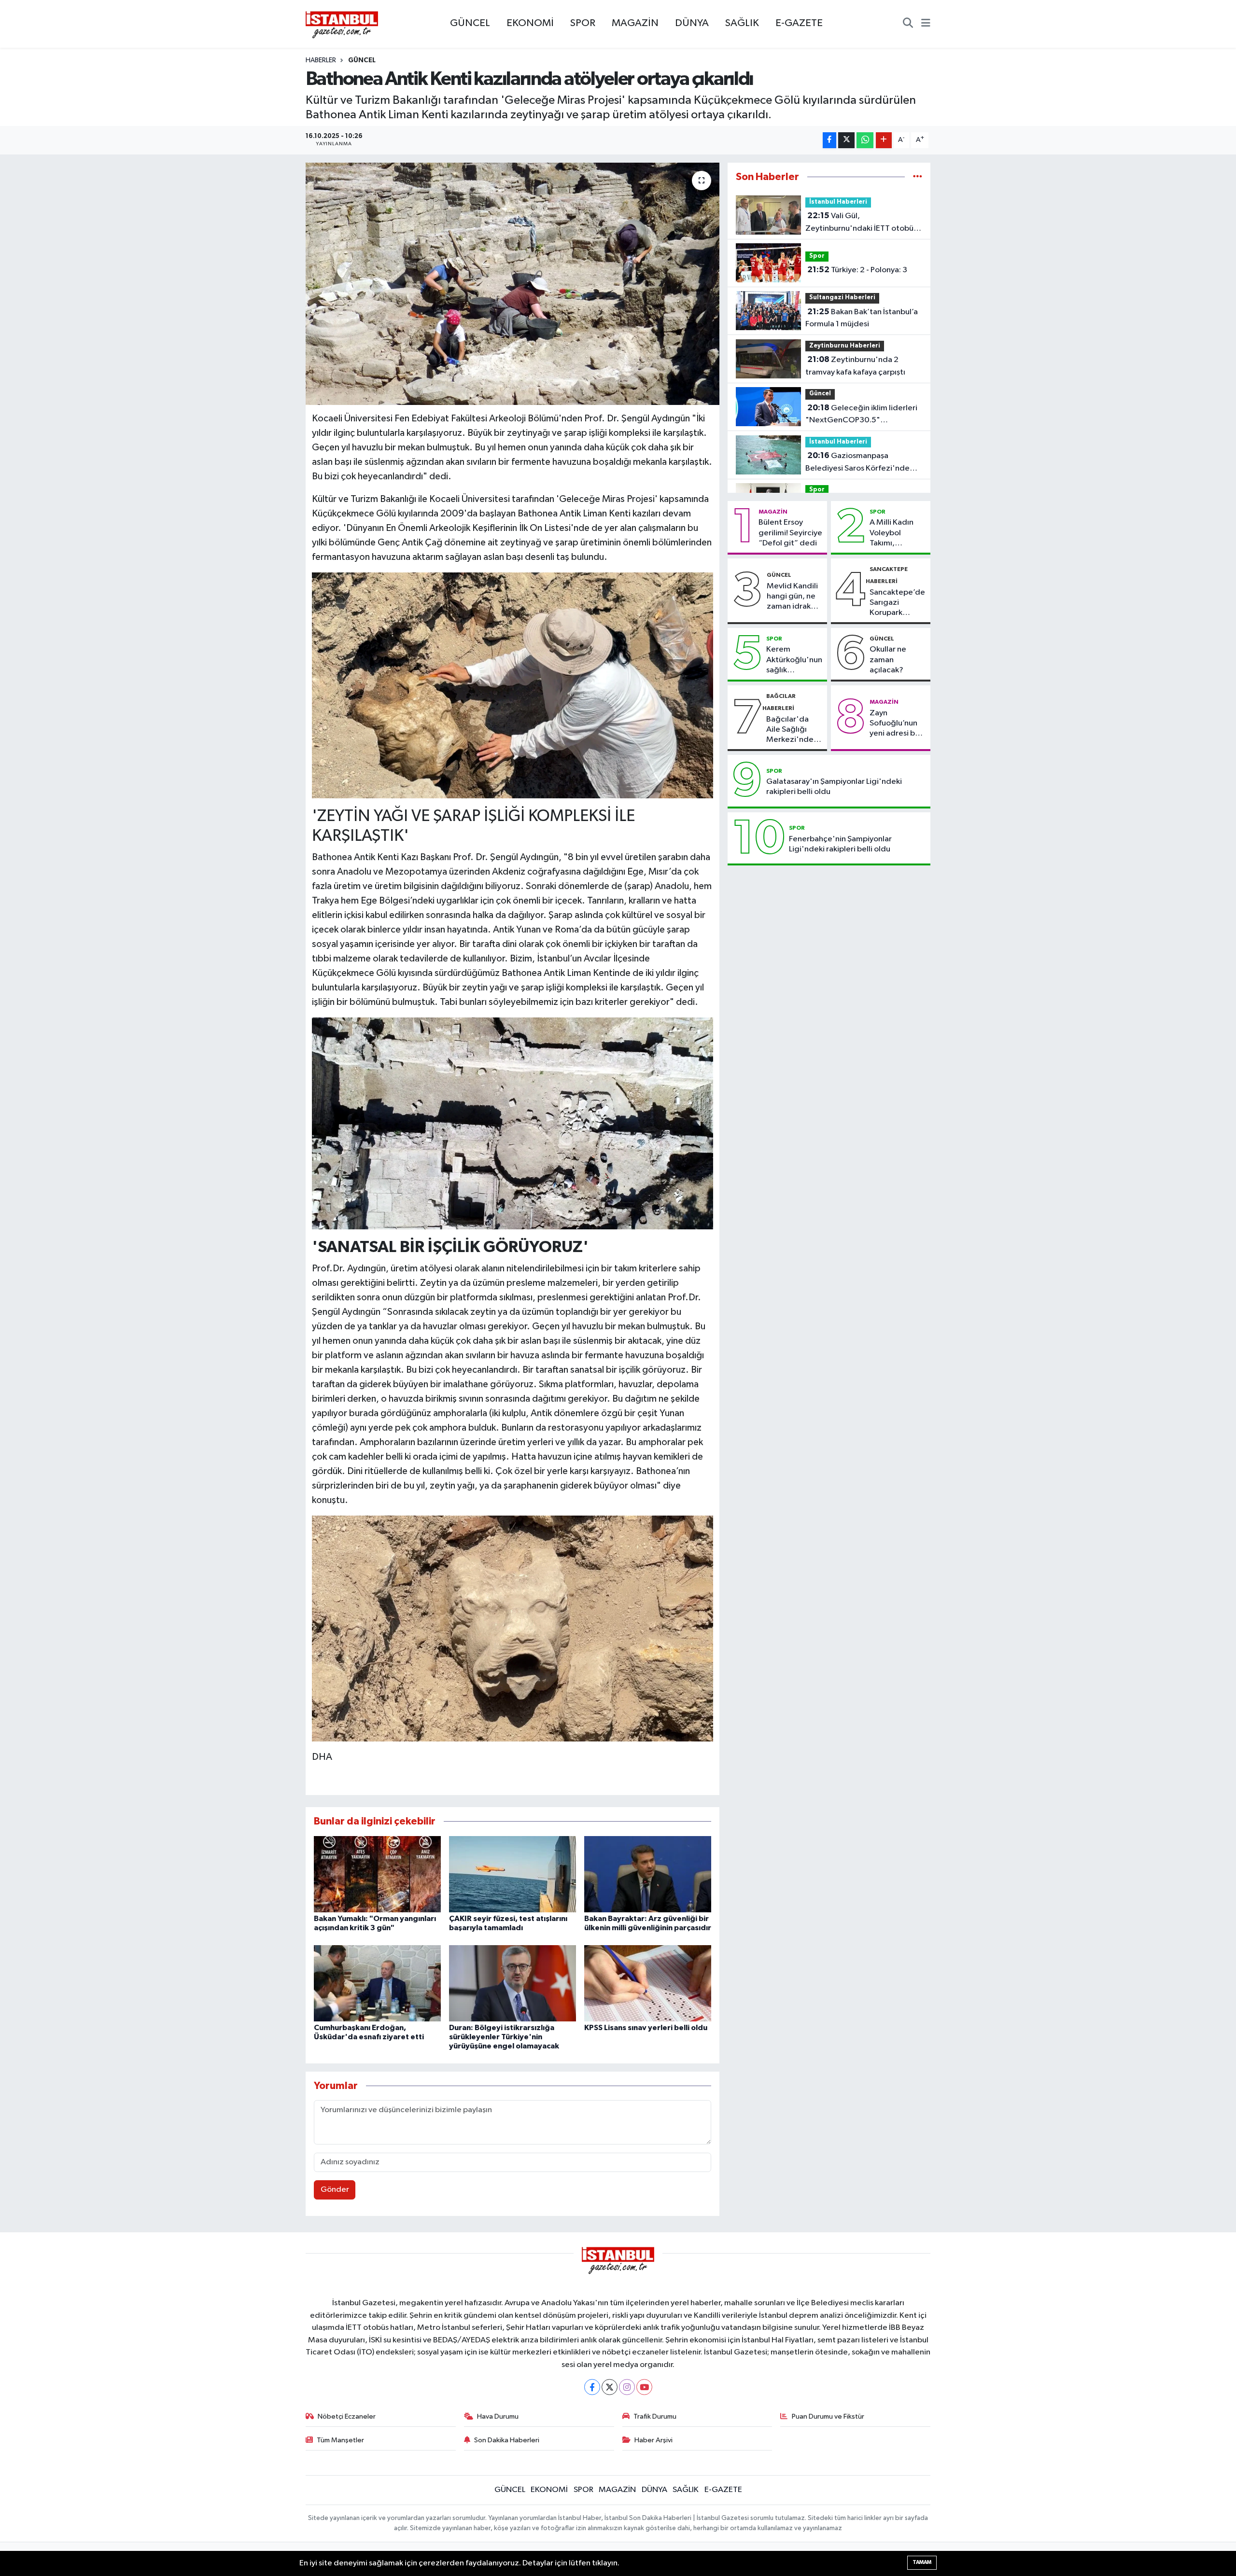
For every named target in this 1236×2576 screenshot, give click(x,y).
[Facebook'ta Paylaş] (829, 140)
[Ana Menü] (926, 24)
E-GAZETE (799, 23)
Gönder (335, 2190)
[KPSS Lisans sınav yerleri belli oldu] (648, 1983)
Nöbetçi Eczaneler (347, 2416)
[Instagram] (627, 2387)
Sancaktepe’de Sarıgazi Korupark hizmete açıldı (897, 603)
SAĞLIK (742, 23)
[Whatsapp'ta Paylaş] (865, 140)
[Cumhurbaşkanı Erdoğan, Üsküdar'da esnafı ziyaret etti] (377, 1983)
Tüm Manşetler (340, 2440)
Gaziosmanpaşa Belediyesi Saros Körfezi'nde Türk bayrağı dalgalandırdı (857, 463)
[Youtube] (644, 2387)
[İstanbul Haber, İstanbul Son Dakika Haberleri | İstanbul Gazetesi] (342, 24)
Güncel (362, 60)
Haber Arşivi (653, 2440)
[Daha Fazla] (884, 140)
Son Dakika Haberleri (507, 2440)
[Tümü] (918, 177)
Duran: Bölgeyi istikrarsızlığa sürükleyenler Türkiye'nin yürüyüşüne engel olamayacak (504, 2037)
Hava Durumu (498, 2416)
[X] (610, 2387)
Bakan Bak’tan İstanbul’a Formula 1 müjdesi (862, 318)
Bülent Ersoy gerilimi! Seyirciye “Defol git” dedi (790, 533)
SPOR (583, 23)
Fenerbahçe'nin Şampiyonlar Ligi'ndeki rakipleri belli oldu (840, 844)
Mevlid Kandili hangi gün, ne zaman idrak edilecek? (792, 597)
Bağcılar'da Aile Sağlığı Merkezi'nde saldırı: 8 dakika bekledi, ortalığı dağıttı (794, 730)
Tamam (922, 2562)
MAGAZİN (635, 23)
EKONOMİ (530, 23)
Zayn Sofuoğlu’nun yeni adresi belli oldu (898, 724)
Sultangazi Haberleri (842, 298)
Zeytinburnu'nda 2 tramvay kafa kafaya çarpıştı (855, 366)
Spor (817, 256)
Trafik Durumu (655, 2416)
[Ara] (908, 24)
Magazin (773, 512)
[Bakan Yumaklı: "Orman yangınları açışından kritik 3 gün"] (377, 1874)
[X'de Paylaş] (846, 140)
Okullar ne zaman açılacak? (888, 660)
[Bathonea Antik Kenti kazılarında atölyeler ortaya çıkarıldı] (513, 284)
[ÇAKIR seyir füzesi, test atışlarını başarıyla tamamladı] (513, 1874)
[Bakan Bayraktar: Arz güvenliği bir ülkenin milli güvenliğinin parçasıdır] (648, 1874)
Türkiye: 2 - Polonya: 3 (857, 270)
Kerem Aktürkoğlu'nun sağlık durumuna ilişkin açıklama (794, 660)
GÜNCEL (470, 23)
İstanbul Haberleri (838, 202)
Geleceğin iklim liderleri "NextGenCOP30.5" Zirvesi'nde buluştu (861, 415)
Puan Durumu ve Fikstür (828, 2416)
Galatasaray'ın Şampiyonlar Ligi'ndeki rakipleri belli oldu (834, 787)
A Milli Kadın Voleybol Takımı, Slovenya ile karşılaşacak (892, 533)
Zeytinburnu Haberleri (845, 346)
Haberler (321, 60)
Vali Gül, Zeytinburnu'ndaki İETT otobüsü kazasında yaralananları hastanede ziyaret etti (863, 223)
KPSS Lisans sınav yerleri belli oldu (646, 2028)
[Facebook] (592, 2387)
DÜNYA (692, 23)
